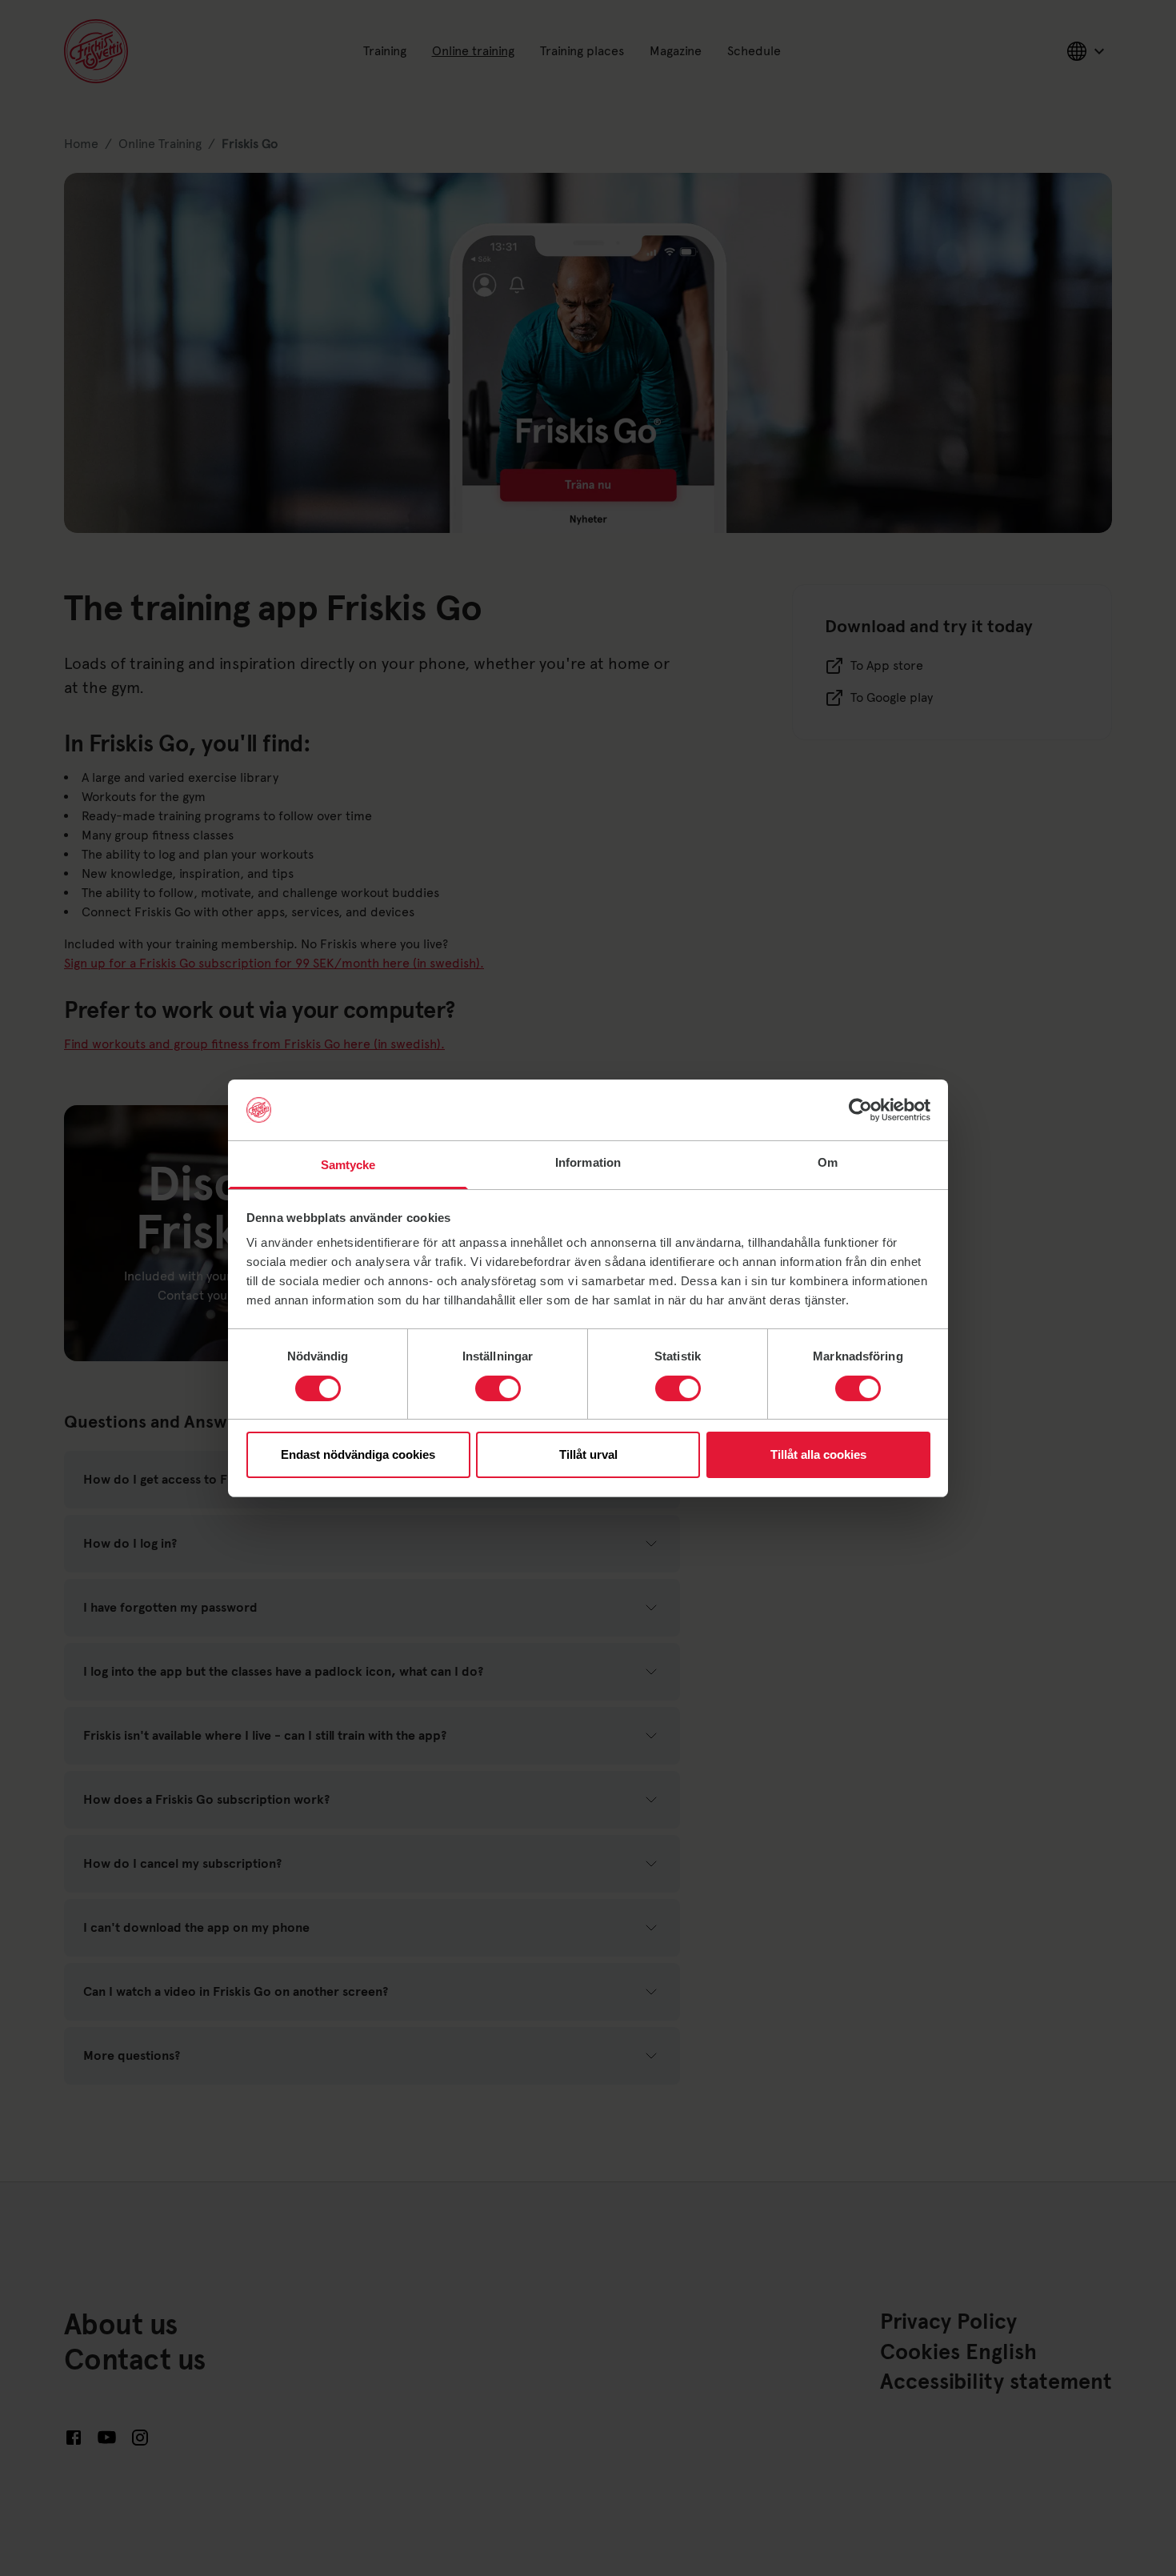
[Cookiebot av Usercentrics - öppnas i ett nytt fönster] (860, 1110)
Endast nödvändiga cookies (358, 1454)
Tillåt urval (588, 1454)
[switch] (498, 1388)
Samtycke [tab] (348, 1165)
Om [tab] (828, 1162)
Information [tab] (588, 1162)
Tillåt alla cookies (818, 1454)
